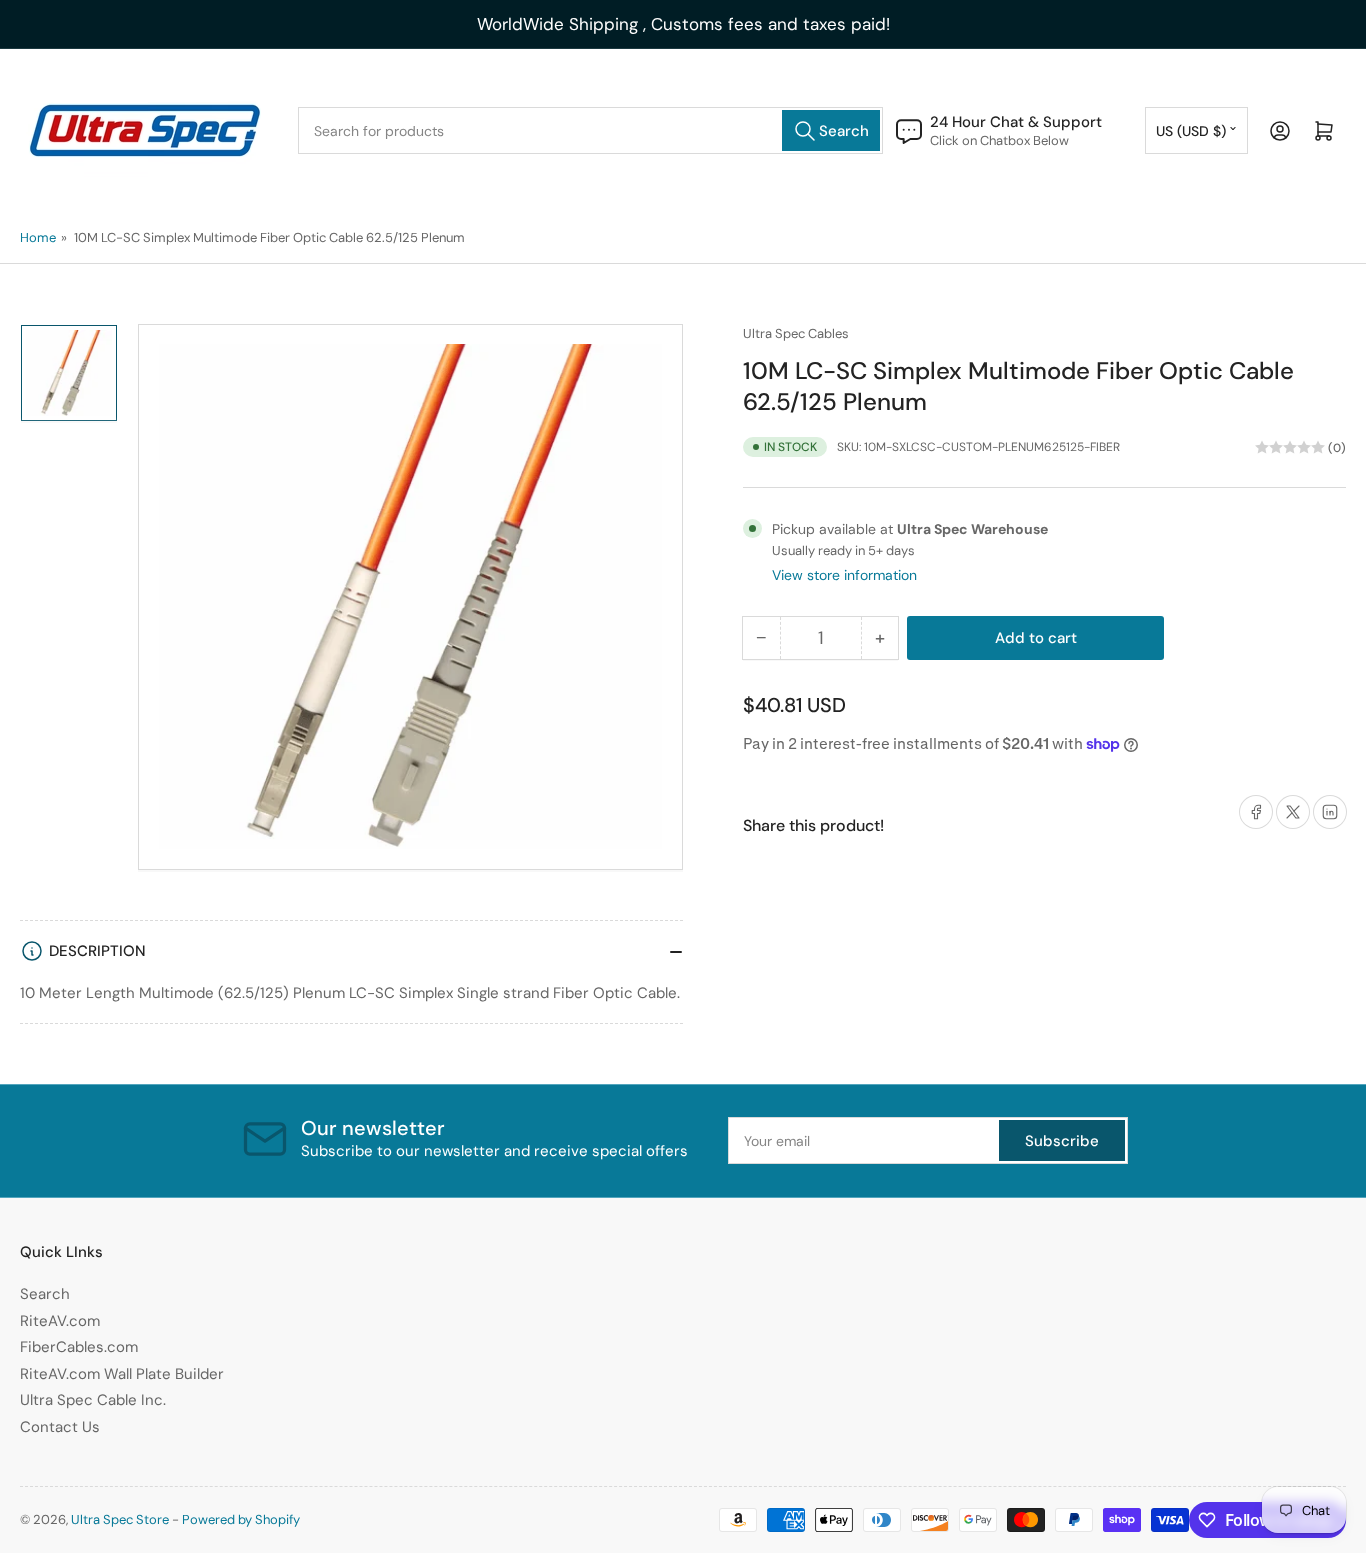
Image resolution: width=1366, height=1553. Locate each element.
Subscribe (1062, 1141)
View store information (844, 575)
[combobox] (590, 130)
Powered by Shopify (241, 1519)
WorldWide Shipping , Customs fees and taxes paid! (683, 24)
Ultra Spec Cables (796, 333)
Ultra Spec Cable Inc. (93, 1400)
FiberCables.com (79, 1347)
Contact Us (60, 1427)
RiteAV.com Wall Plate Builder (122, 1374)
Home (38, 237)
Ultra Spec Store (120, 1519)
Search (45, 1294)
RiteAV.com (60, 1321)
